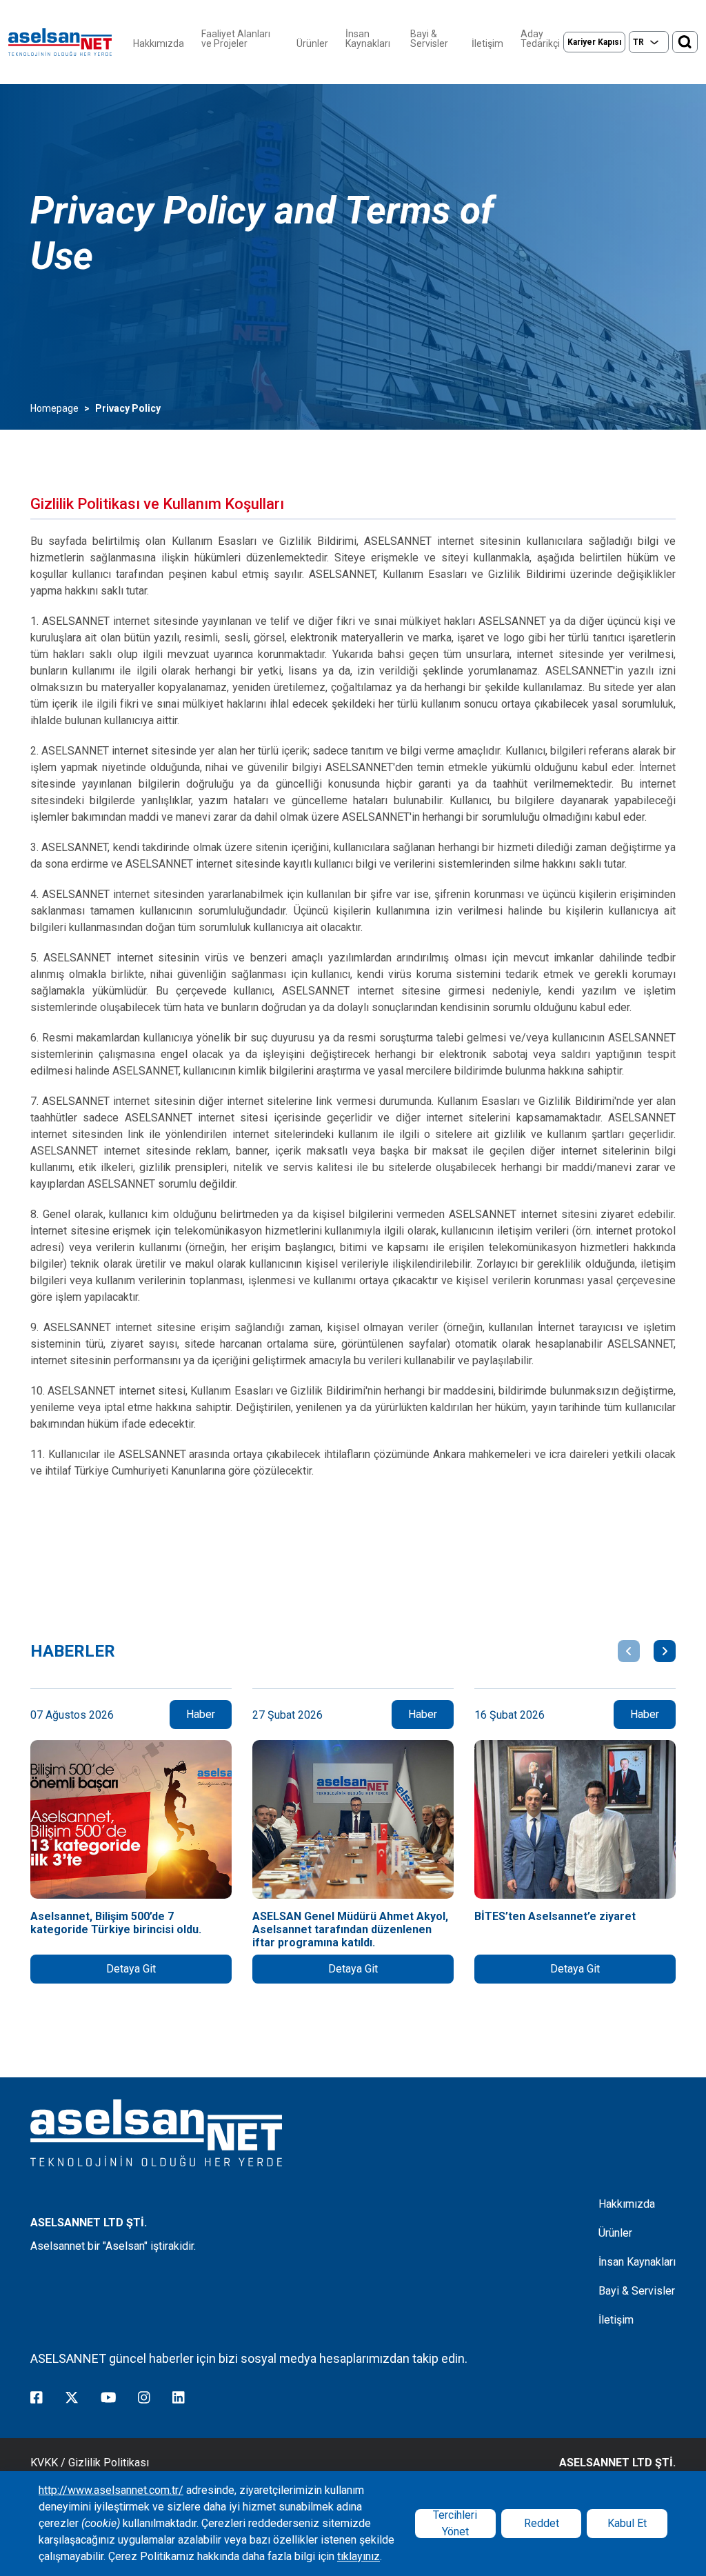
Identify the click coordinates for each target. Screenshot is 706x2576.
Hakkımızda (159, 43)
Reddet (542, 2523)
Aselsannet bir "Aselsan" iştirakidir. (113, 2246)
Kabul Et (627, 2523)
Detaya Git (131, 1969)
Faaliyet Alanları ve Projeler (236, 39)
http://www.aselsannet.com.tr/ (111, 2490)
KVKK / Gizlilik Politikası (90, 2463)
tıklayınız (359, 2556)
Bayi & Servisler (429, 39)
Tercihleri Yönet (455, 2524)
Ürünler (312, 43)
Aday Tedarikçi (540, 39)
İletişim (487, 43)
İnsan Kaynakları (368, 39)
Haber (201, 1714)
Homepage (54, 408)
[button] (629, 1651)
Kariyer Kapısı (594, 42)
